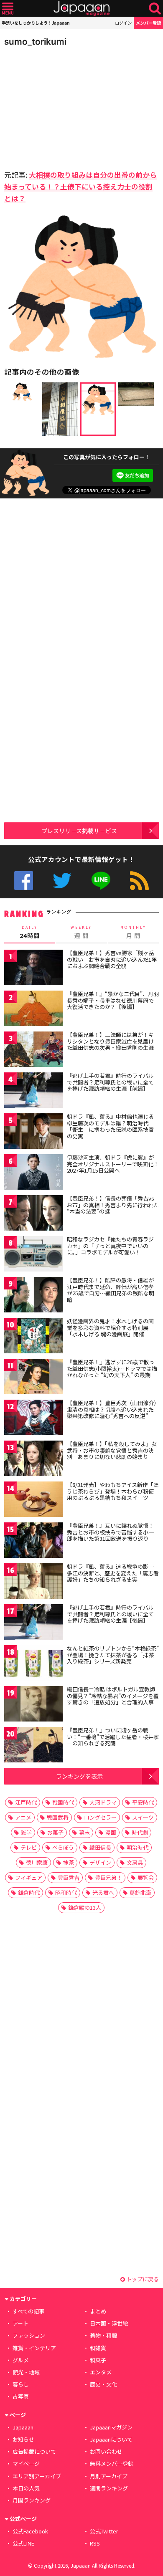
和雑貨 (98, 2348)
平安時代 (143, 1802)
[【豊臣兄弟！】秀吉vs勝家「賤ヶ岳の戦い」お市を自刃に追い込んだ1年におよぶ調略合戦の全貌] (33, 969)
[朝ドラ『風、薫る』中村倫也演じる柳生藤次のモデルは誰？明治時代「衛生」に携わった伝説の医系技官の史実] (33, 1132)
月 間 (133, 932)
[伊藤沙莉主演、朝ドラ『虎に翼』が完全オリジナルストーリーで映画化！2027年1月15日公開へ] (33, 1173)
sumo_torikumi (35, 42)
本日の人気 (26, 2488)
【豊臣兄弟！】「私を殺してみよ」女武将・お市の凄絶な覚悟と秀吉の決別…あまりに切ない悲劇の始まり (112, 1450)
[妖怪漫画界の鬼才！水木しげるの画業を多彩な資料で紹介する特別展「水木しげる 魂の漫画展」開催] (33, 1337)
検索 (155, 9)
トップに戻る (142, 2279)
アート (20, 2323)
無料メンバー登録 (112, 2464)
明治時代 (138, 1847)
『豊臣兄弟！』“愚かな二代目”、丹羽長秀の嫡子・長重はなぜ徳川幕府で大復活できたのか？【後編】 (113, 1000)
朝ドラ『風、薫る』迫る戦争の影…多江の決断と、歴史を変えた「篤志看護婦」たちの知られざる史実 (113, 1573)
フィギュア (29, 1877)
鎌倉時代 (29, 1892)
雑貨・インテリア (34, 2348)
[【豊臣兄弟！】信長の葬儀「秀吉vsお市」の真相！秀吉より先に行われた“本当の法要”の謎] (33, 1214)
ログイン (123, 23)
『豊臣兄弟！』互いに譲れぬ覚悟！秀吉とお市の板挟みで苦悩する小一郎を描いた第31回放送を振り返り (110, 1532)
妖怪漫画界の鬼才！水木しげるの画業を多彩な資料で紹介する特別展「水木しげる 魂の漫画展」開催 (110, 1327)
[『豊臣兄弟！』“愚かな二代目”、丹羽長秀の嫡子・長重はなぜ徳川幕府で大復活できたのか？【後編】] (33, 1010)
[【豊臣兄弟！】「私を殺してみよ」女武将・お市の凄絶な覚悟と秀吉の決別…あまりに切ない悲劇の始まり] (33, 1460)
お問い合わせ (106, 2451)
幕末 (84, 1832)
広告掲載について (34, 2451)
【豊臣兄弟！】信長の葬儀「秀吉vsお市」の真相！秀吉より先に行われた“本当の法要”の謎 (113, 1205)
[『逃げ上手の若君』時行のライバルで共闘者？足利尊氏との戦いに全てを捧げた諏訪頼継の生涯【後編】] (33, 1623)
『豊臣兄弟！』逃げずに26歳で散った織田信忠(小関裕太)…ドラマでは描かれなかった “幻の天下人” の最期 (112, 1368)
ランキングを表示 (79, 1776)
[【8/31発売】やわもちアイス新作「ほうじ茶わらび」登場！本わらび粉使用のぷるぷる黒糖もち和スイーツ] (33, 1500)
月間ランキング (32, 2500)
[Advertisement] (63, 106)
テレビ (29, 1847)
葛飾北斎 (140, 1892)
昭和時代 (66, 1892)
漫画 (111, 1832)
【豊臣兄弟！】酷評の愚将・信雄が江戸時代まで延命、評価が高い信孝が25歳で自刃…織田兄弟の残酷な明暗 (111, 1290)
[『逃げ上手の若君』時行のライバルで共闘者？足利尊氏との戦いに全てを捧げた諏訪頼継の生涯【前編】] (33, 1091)
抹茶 (69, 1862)
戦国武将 (58, 1817)
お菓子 (55, 1832)
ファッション (29, 2335)
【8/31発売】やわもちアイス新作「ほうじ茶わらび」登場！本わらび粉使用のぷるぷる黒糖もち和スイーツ (113, 1491)
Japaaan (81, 9)
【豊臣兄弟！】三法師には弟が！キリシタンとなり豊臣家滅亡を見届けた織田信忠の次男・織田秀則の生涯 (110, 1041)
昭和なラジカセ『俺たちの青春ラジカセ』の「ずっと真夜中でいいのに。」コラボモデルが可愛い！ (110, 1246)
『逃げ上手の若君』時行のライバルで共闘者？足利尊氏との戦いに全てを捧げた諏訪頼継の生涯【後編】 (110, 1614)
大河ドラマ (103, 1802)
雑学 (26, 1832)
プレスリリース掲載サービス (79, 830)
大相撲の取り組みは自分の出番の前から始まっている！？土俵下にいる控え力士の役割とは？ (80, 186)
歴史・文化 (103, 2384)
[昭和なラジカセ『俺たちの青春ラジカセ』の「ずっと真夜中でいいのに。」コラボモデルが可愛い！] (33, 1255)
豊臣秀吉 (69, 1877)
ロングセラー (100, 1817)
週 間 (81, 932)
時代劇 (140, 1832)
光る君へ (103, 1892)
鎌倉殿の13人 (85, 1907)
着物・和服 (103, 2335)
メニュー (8, 9)
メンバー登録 (148, 23)
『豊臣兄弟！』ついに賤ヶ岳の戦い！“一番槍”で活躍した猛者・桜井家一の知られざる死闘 (113, 1737)
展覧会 (146, 1877)
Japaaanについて (111, 2439)
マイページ (26, 2464)
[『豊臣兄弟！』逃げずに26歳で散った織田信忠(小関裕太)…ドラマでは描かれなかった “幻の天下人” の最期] (33, 1378)
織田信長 (100, 1847)
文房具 (135, 1862)
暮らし (21, 2384)
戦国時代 (63, 1802)
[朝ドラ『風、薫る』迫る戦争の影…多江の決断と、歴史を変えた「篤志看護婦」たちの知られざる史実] (33, 1582)
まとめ (98, 2311)
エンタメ (101, 2372)
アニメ (23, 1817)
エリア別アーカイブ (37, 2476)
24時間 (30, 932)
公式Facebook (24, 881)
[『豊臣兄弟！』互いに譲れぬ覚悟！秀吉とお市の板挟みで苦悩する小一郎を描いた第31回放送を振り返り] (33, 1541)
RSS (139, 881)
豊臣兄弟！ (108, 1877)
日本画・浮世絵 (109, 2323)
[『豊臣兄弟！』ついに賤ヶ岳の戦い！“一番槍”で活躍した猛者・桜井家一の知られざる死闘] (33, 1746)
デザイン (100, 1862)
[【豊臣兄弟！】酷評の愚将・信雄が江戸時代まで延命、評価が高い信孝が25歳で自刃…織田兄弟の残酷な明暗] (33, 1296)
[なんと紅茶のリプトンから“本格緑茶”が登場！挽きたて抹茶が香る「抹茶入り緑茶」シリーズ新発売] (33, 1664)
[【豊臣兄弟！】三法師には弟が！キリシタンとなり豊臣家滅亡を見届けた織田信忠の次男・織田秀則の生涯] (33, 1050)
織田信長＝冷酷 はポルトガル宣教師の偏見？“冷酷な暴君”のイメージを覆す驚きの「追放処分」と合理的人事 (113, 1696)
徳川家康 (37, 1862)
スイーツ (143, 1817)
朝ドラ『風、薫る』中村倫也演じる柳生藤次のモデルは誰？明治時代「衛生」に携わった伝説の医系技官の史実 (110, 1126)
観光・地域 (26, 2372)
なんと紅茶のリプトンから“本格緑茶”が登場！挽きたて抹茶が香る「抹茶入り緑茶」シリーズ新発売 (113, 1655)
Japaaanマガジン (111, 2427)
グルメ (21, 2360)
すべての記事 (28, 2311)
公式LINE (101, 881)
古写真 (21, 2396)
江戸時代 (26, 1802)
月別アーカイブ (109, 2476)
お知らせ (23, 2439)
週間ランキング (109, 2488)
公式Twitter (62, 881)
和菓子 (98, 2360)
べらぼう (63, 1847)
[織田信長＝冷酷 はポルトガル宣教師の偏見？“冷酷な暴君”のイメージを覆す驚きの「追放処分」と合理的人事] (33, 1705)
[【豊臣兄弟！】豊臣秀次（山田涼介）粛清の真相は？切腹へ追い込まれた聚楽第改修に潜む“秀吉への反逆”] (33, 1419)
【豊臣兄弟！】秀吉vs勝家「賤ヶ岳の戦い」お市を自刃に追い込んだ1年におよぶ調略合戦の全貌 (112, 959)
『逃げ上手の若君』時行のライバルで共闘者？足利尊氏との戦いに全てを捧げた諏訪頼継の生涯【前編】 (110, 1082)
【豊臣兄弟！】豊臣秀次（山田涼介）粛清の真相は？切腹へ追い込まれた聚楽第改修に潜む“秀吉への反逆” (112, 1409)
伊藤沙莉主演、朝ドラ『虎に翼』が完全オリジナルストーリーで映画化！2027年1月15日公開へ (113, 1164)
